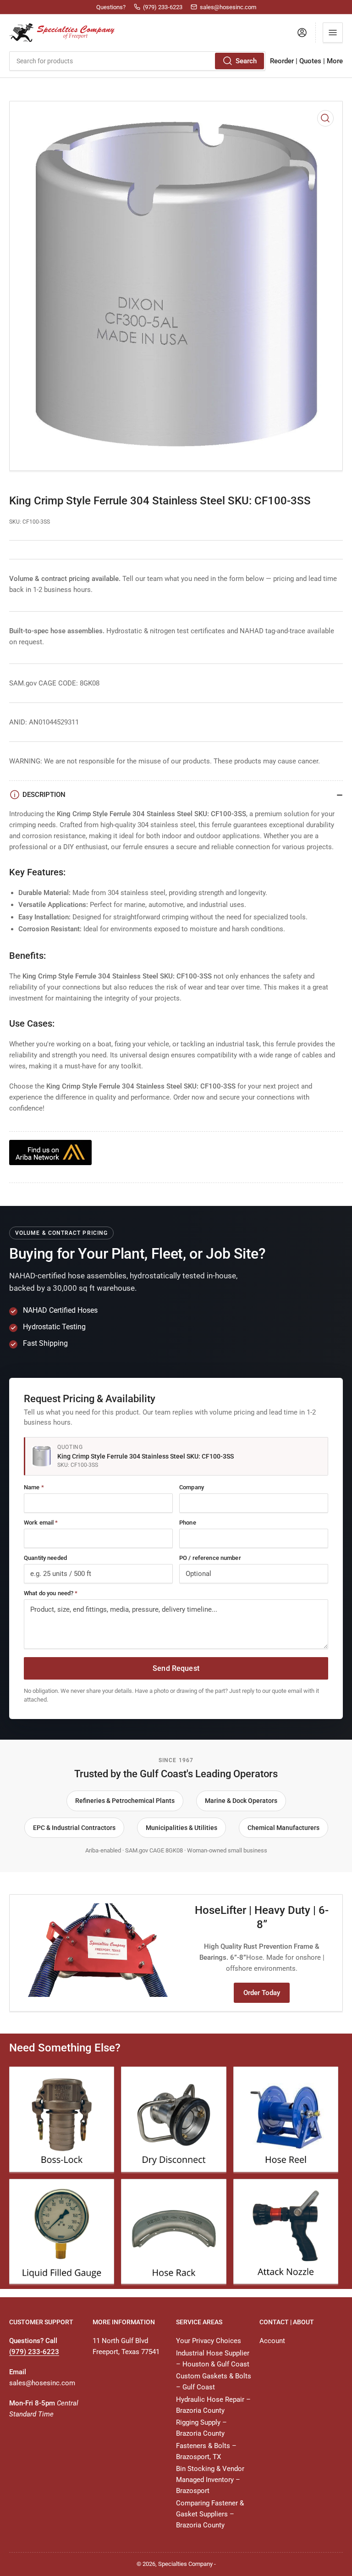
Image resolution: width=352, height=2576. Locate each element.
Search (246, 61)
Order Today (262, 1993)
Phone (188, 1523)
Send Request (176, 1668)
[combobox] (137, 61)
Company (192, 1487)
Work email (41, 1523)
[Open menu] (333, 33)
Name (34, 1487)
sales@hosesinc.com (42, 2383)
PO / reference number (210, 1558)
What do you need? (51, 1593)
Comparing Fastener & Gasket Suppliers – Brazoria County (210, 2514)
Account (272, 2341)
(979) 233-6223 (34, 2352)
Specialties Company (185, 2564)
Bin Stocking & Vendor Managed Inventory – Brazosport (210, 2480)
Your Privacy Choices (209, 2341)
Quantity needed (45, 1558)
